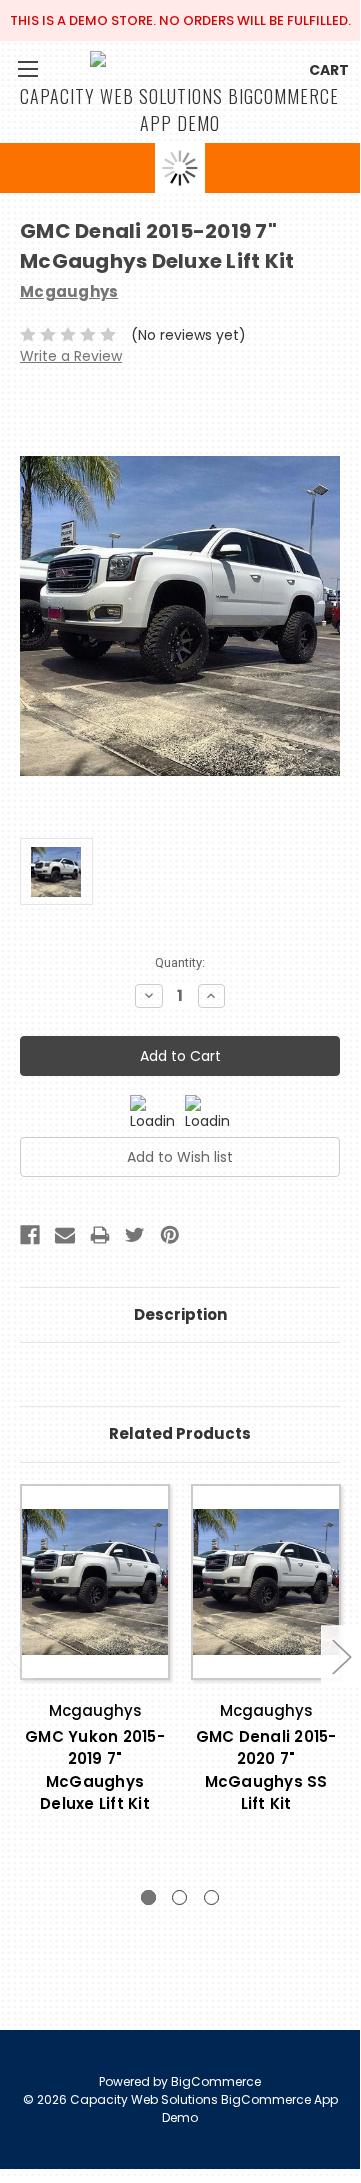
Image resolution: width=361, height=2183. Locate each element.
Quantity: (180, 962)
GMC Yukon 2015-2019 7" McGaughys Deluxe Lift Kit (95, 1770)
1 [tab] (148, 1897)
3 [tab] (211, 1897)
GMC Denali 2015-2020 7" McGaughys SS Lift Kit (266, 1770)
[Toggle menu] (27, 68)
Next (341, 1656)
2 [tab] (179, 1897)
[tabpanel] (95, 1675)
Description (180, 1314)
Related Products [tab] (180, 1433)
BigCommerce (216, 2081)
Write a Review (71, 356)
